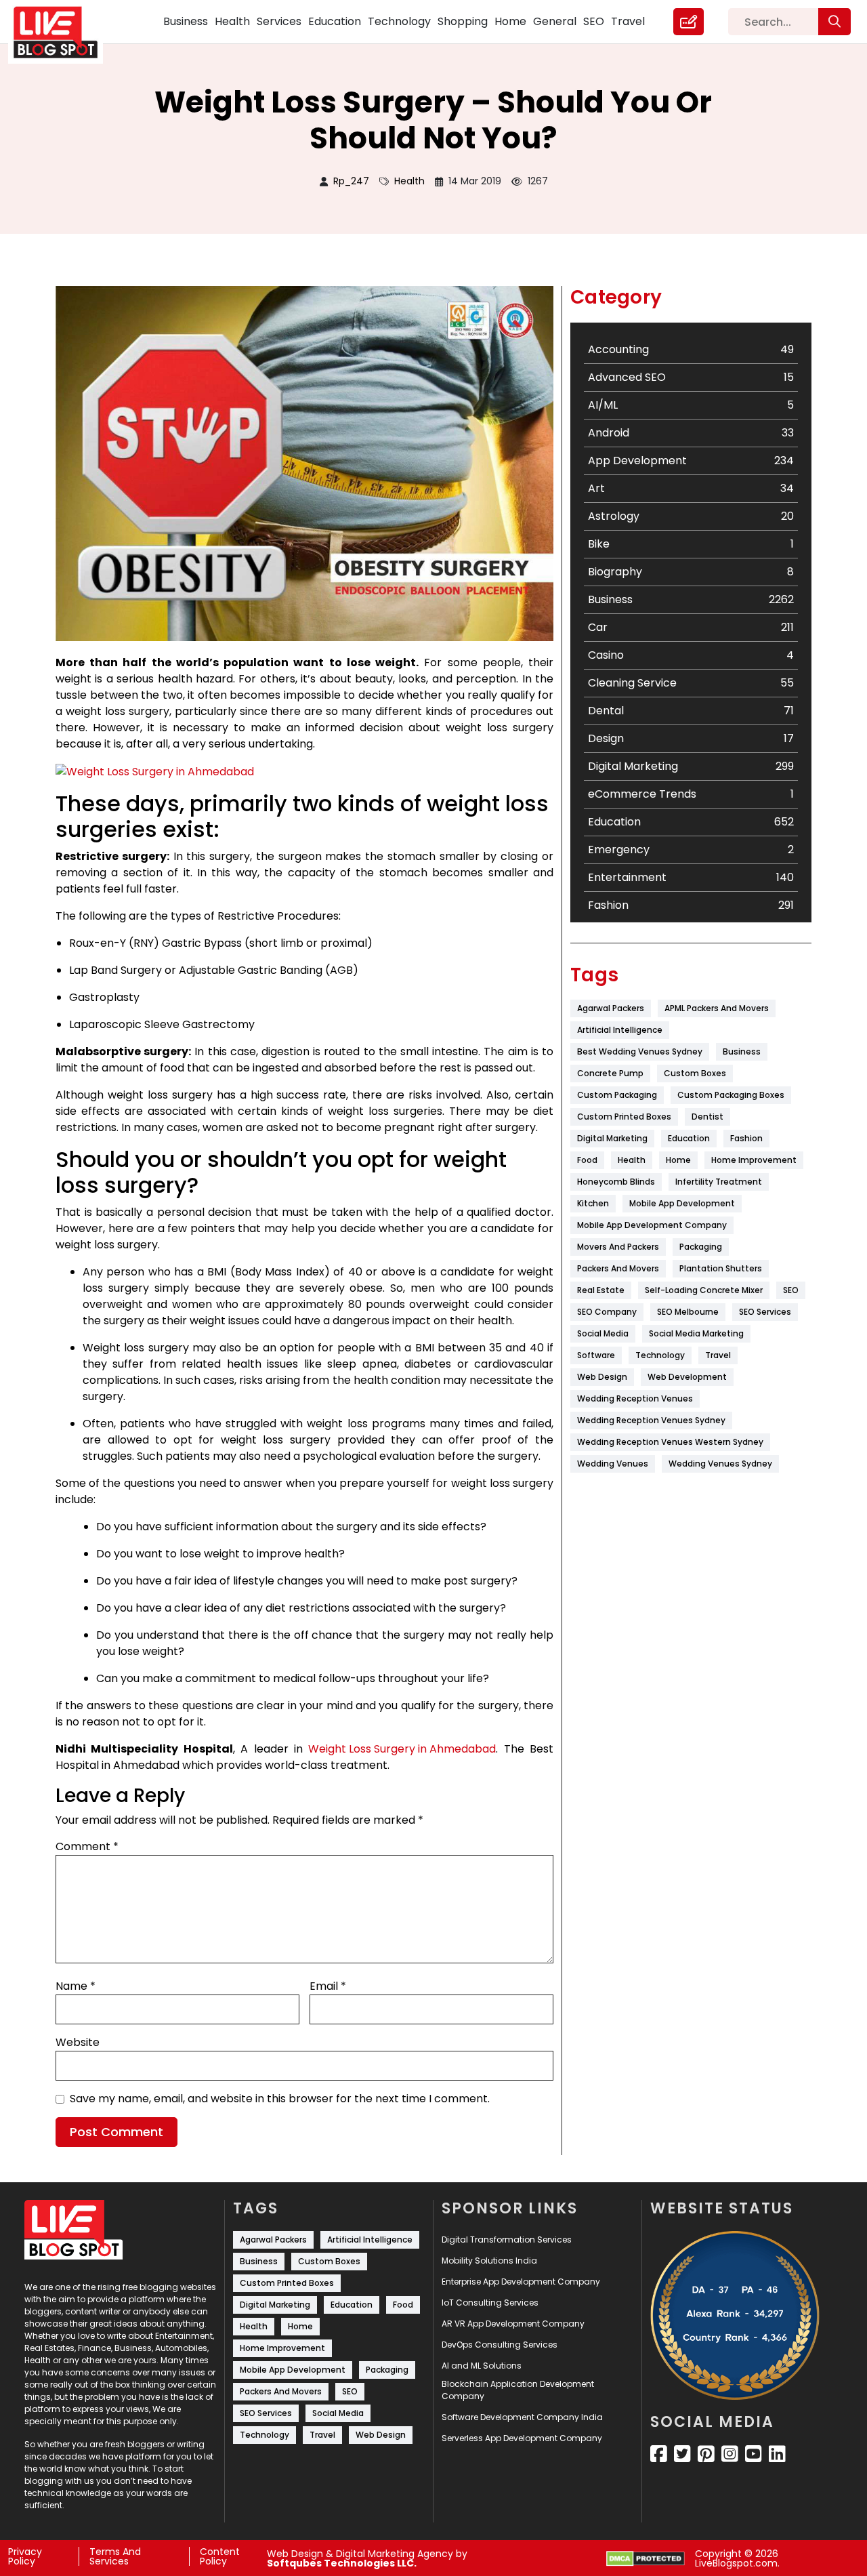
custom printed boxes (624, 1117)
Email (328, 1986)
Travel (628, 21)
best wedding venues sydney (640, 1051)
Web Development (687, 1377)
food (587, 1160)
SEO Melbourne (688, 1312)
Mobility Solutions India (489, 2261)
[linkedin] (777, 2454)
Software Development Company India (522, 2417)
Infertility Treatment (719, 1182)
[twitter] (682, 2454)
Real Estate (601, 1290)
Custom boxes (695, 1073)
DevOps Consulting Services (500, 2345)
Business (186, 21)
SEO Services (765, 1312)
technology (660, 1355)
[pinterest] (706, 2454)
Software (596, 1355)
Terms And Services (115, 2556)
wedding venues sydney (720, 1464)
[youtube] (754, 2454)
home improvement (754, 1160)
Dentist (707, 1117)
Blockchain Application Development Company (518, 2390)
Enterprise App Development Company (521, 2282)
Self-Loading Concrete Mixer (704, 1290)
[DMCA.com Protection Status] (646, 2559)
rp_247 (351, 181)
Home (510, 21)
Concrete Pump (610, 1073)
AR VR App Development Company (513, 2324)
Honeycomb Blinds (616, 1182)
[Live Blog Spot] (64, 33)
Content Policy (220, 2556)
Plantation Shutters (721, 1268)
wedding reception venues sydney (651, 1420)
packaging (701, 1247)
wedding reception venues (635, 1398)
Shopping (463, 21)
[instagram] (730, 2454)
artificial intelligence (620, 1030)
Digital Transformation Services (507, 2240)
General (555, 21)
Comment (87, 1846)
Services (279, 21)
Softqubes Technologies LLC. (342, 2563)
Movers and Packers (618, 1247)
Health (232, 21)
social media (603, 1333)
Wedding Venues (613, 1464)
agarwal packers (611, 1008)
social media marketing (696, 1333)
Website (78, 2042)
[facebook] (659, 2454)
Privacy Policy (25, 2556)
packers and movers (618, 1268)
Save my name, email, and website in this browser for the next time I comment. (280, 2099)
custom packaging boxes (731, 1095)
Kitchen (593, 1203)
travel (718, 1355)
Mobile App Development (682, 1203)
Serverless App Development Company (522, 2438)
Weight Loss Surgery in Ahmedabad (402, 1749)
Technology (399, 21)
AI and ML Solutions (482, 2366)
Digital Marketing (612, 1138)
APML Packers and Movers (717, 1008)
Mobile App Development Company (652, 1225)
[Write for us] (689, 22)
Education (335, 21)
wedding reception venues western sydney (670, 1442)
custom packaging (617, 1095)
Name (76, 1986)
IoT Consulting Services (490, 2303)
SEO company (607, 1312)
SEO (594, 21)
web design (602, 1377)
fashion (746, 1138)
